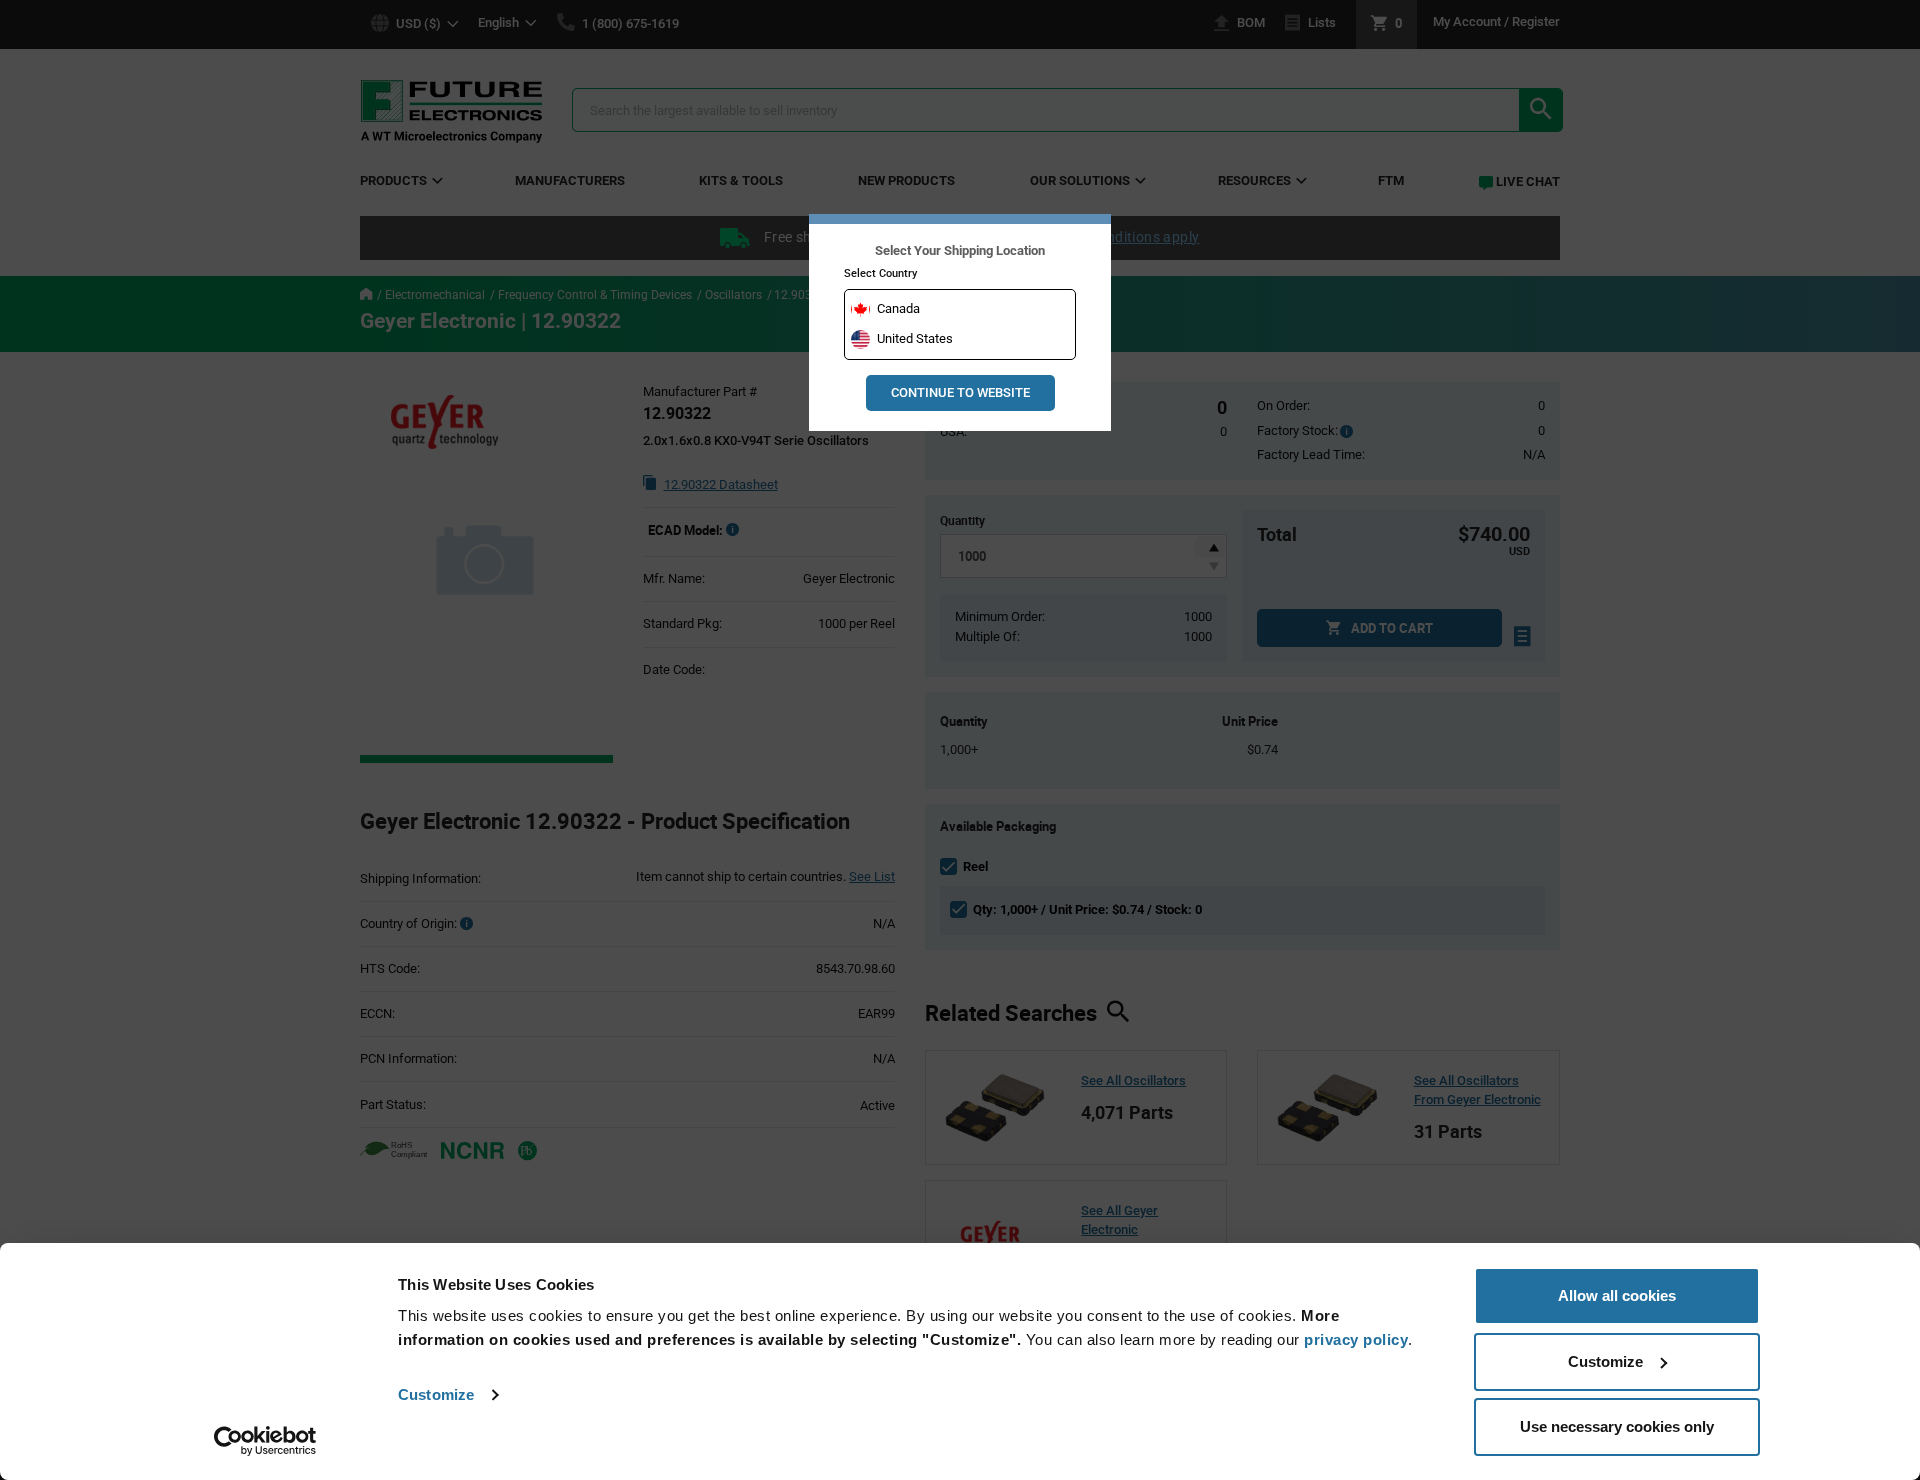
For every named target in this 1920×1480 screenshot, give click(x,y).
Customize (436, 1394)
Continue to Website (960, 392)
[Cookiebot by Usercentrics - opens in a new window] (265, 1441)
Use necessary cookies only (1617, 1426)
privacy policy (1356, 1339)
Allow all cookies (1617, 1295)
